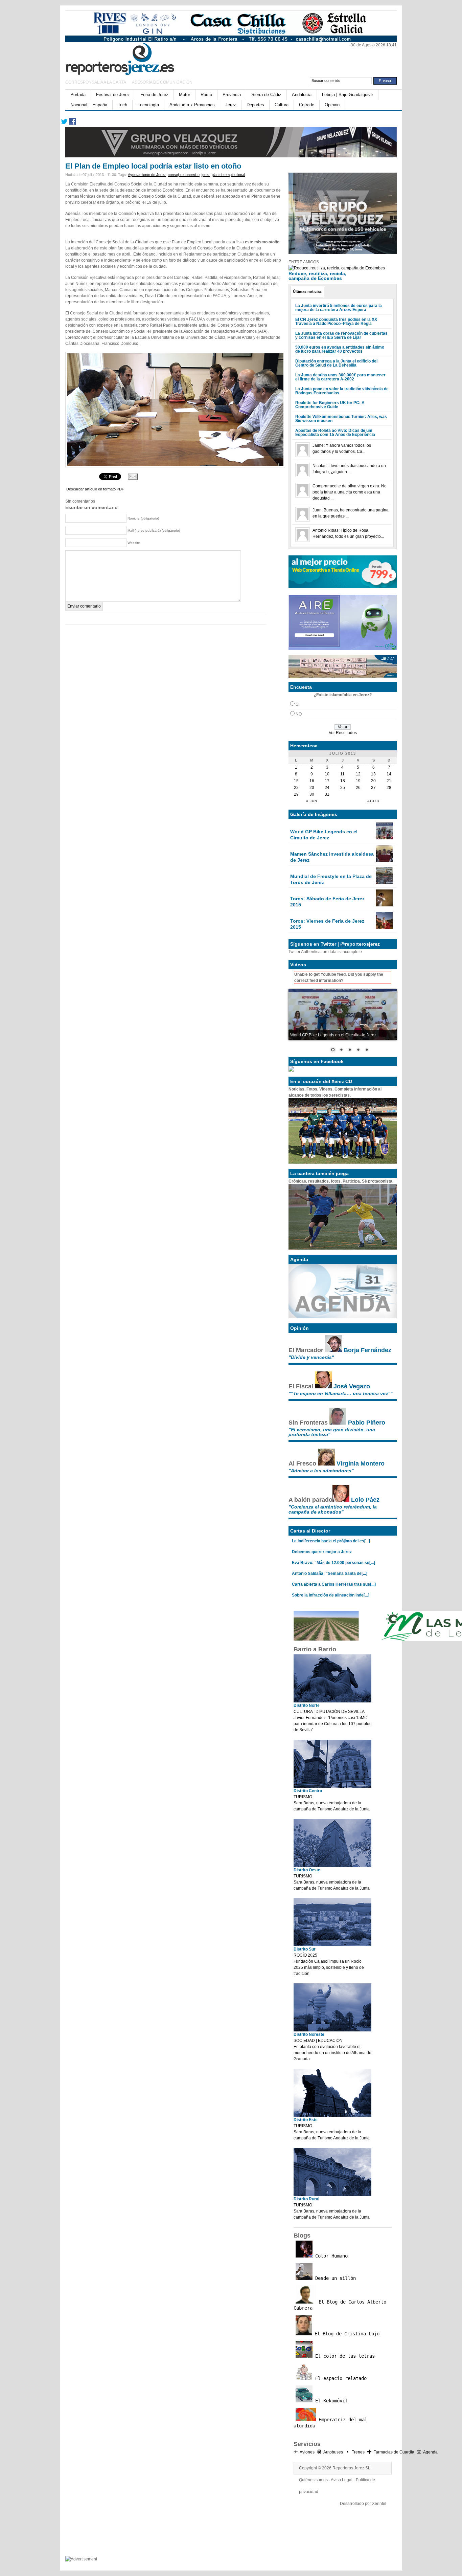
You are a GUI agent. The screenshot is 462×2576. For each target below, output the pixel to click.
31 (327, 794)
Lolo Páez (365, 1500)
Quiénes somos (313, 2480)
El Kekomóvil (330, 2401)
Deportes (255, 105)
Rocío (206, 95)
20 (373, 781)
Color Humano (330, 2256)
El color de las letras (344, 2356)
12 (358, 774)
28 (389, 788)
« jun (312, 801)
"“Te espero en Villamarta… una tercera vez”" (341, 1393)
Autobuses (333, 2452)
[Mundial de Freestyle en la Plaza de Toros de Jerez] (384, 883)
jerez (206, 175)
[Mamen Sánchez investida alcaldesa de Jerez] (384, 860)
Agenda (430, 2452)
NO (299, 714)
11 (342, 774)
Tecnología (148, 105)
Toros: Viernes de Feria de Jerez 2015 (327, 924)
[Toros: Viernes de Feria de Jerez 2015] (384, 927)
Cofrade (307, 105)
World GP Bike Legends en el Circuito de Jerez (324, 835)
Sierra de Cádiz (266, 95)
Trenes (358, 2452)
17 (327, 781)
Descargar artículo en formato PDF (95, 489)
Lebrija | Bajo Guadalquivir (348, 95)
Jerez (231, 105)
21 (389, 781)
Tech (122, 105)
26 (358, 788)
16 (312, 781)
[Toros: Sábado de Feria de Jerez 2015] (384, 905)
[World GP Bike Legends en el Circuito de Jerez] (384, 838)
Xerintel (379, 2504)
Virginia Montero (361, 1463)
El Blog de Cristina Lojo (346, 2334)
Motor (184, 95)
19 (358, 781)
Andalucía (302, 95)
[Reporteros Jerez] (131, 58)
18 (343, 781)
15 (296, 781)
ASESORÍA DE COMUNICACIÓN (162, 82)
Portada (78, 95)
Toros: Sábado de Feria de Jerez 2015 (327, 902)
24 (327, 788)
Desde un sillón (334, 2278)
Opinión (332, 105)
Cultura (282, 105)
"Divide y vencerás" (311, 1357)
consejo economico (184, 175)
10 (327, 774)
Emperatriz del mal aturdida (330, 2423)
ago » (374, 801)
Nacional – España (89, 105)
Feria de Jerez (154, 95)
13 (373, 774)
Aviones (307, 2452)
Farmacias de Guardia (394, 2452)
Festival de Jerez (113, 95)
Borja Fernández (367, 1350)
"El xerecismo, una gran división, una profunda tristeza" (332, 1432)
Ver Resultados (343, 733)
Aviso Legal (342, 2480)
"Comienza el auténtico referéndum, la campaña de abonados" (333, 1509)
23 (312, 788)
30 (312, 794)
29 (296, 794)
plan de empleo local (228, 175)
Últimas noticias (307, 291)
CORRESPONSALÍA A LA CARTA (96, 82)
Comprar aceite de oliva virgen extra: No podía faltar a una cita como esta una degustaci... (350, 492)
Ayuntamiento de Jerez (147, 175)
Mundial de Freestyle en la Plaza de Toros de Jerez (331, 879)
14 (389, 774)
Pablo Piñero (367, 1423)
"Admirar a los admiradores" (321, 1471)
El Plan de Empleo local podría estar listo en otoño (153, 166)
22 (296, 788)
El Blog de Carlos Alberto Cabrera (340, 2305)
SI (297, 704)
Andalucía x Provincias (192, 105)
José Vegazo (352, 1386)
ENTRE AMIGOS (304, 262)
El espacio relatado (340, 2378)
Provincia (232, 95)
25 (343, 788)
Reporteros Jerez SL (351, 2468)
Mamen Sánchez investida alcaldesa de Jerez (332, 857)
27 (373, 788)
